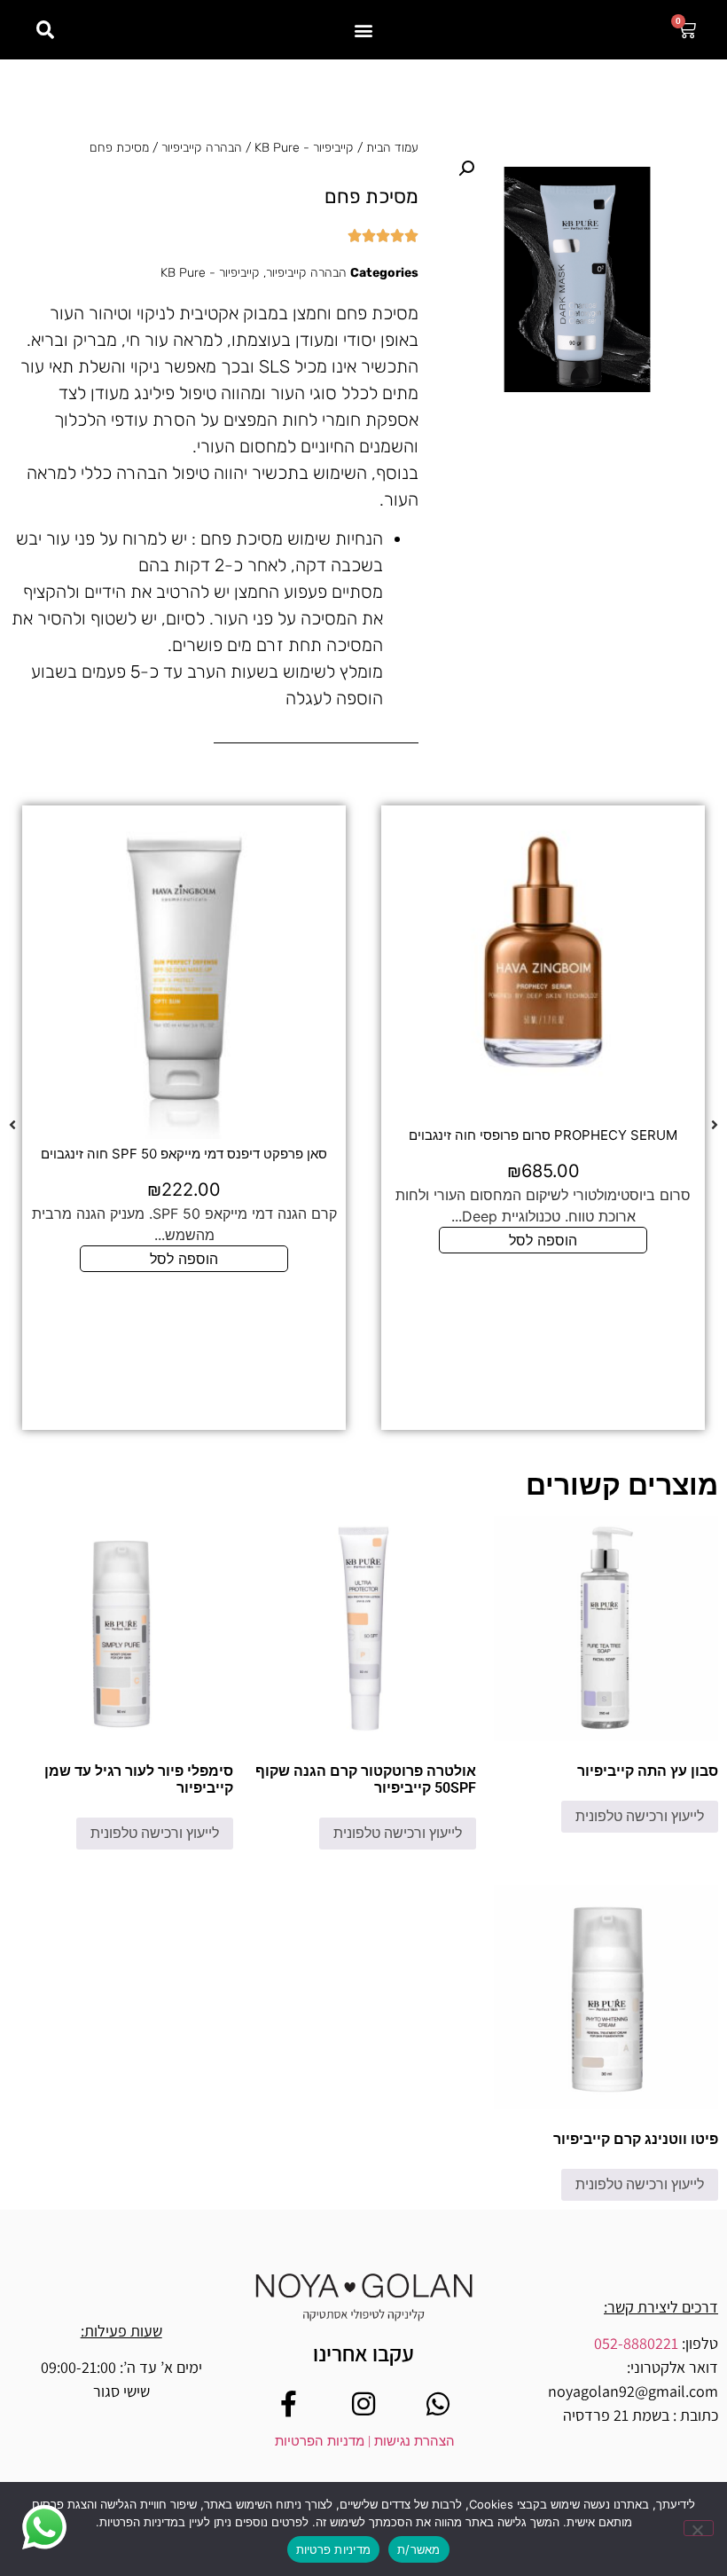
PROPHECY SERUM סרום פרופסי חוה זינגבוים (543, 1135)
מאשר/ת (419, 2549)
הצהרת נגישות (413, 2441)
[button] (364, 30)
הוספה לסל (543, 1240)
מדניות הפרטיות (320, 2441)
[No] (699, 2528)
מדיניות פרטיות (334, 2549)
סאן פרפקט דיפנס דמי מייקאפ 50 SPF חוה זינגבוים (184, 1154)
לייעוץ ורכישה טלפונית (640, 1816)
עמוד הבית (392, 148)
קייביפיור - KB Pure (304, 148)
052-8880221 (636, 2343)
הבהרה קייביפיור (202, 148)
